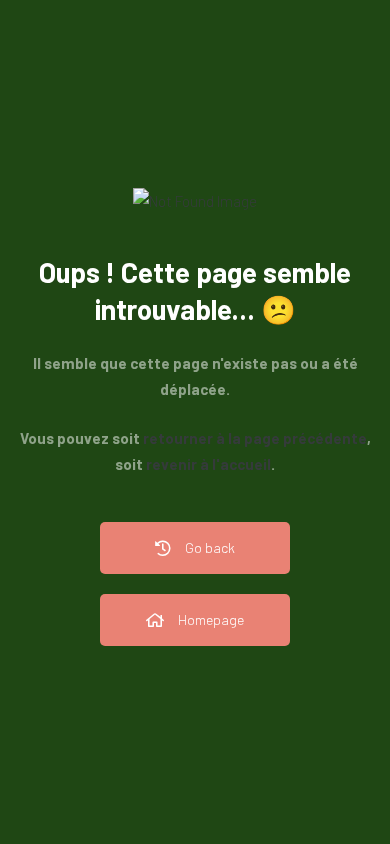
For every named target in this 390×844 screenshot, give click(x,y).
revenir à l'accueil (208, 464)
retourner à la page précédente (255, 438)
